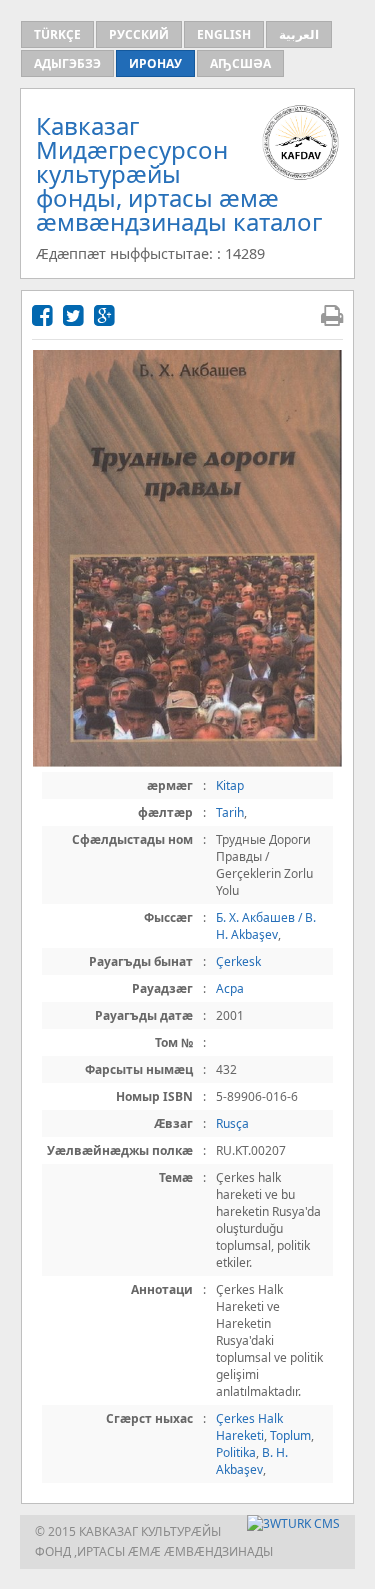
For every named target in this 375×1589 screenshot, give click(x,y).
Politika (236, 1452)
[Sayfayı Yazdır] (332, 314)
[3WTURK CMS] (293, 1523)
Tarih (230, 812)
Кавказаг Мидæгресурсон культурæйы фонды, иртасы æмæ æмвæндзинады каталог (179, 173)
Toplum (290, 1435)
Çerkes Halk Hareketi (249, 1427)
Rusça (232, 1123)
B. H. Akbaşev (252, 1461)
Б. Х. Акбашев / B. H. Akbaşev (266, 926)
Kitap (230, 785)
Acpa (230, 988)
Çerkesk (238, 961)
